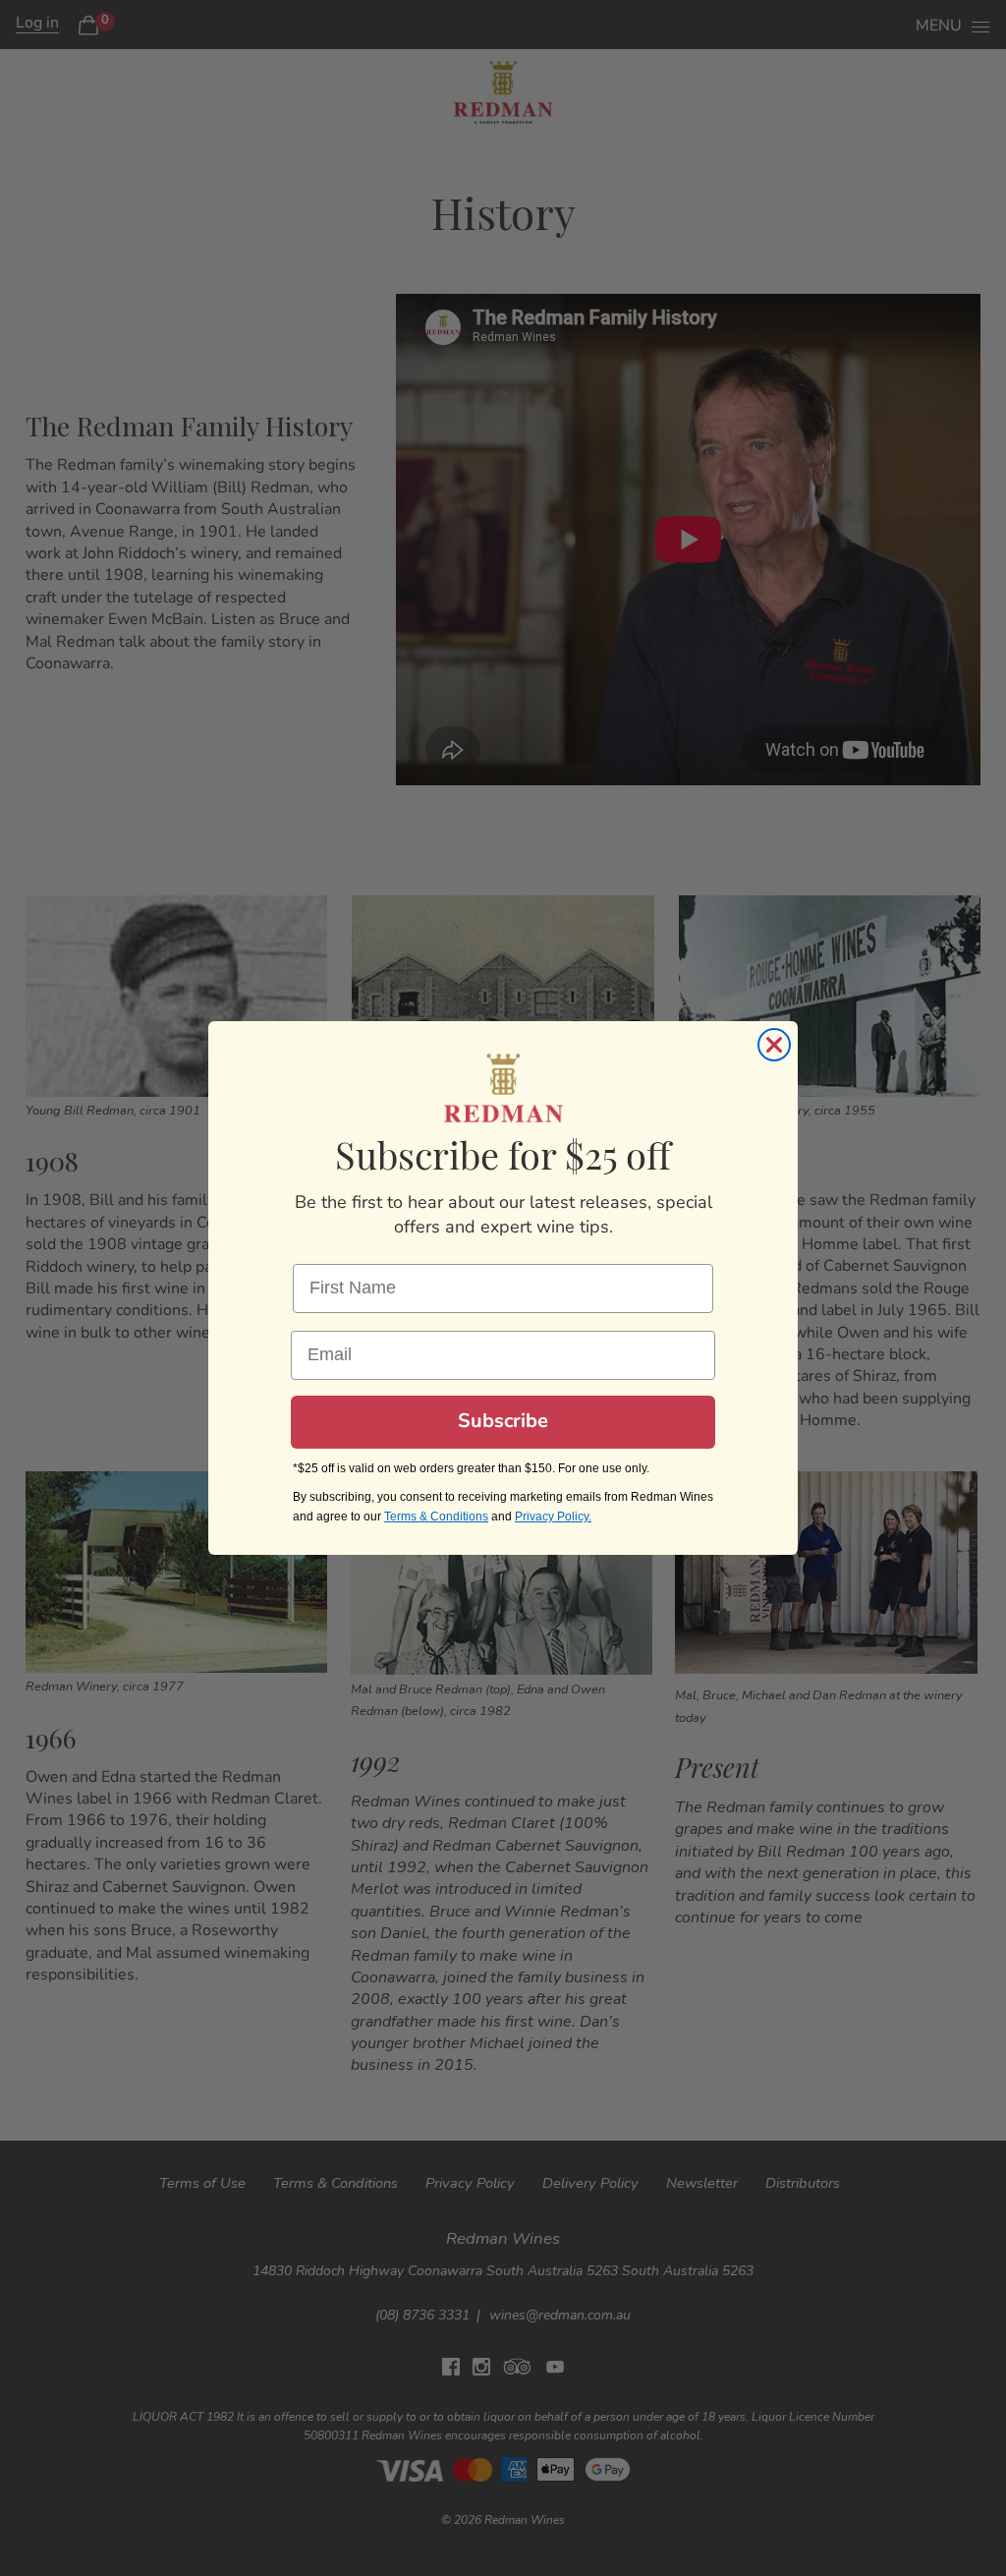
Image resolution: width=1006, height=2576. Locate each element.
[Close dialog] (774, 1045)
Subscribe (503, 1422)
